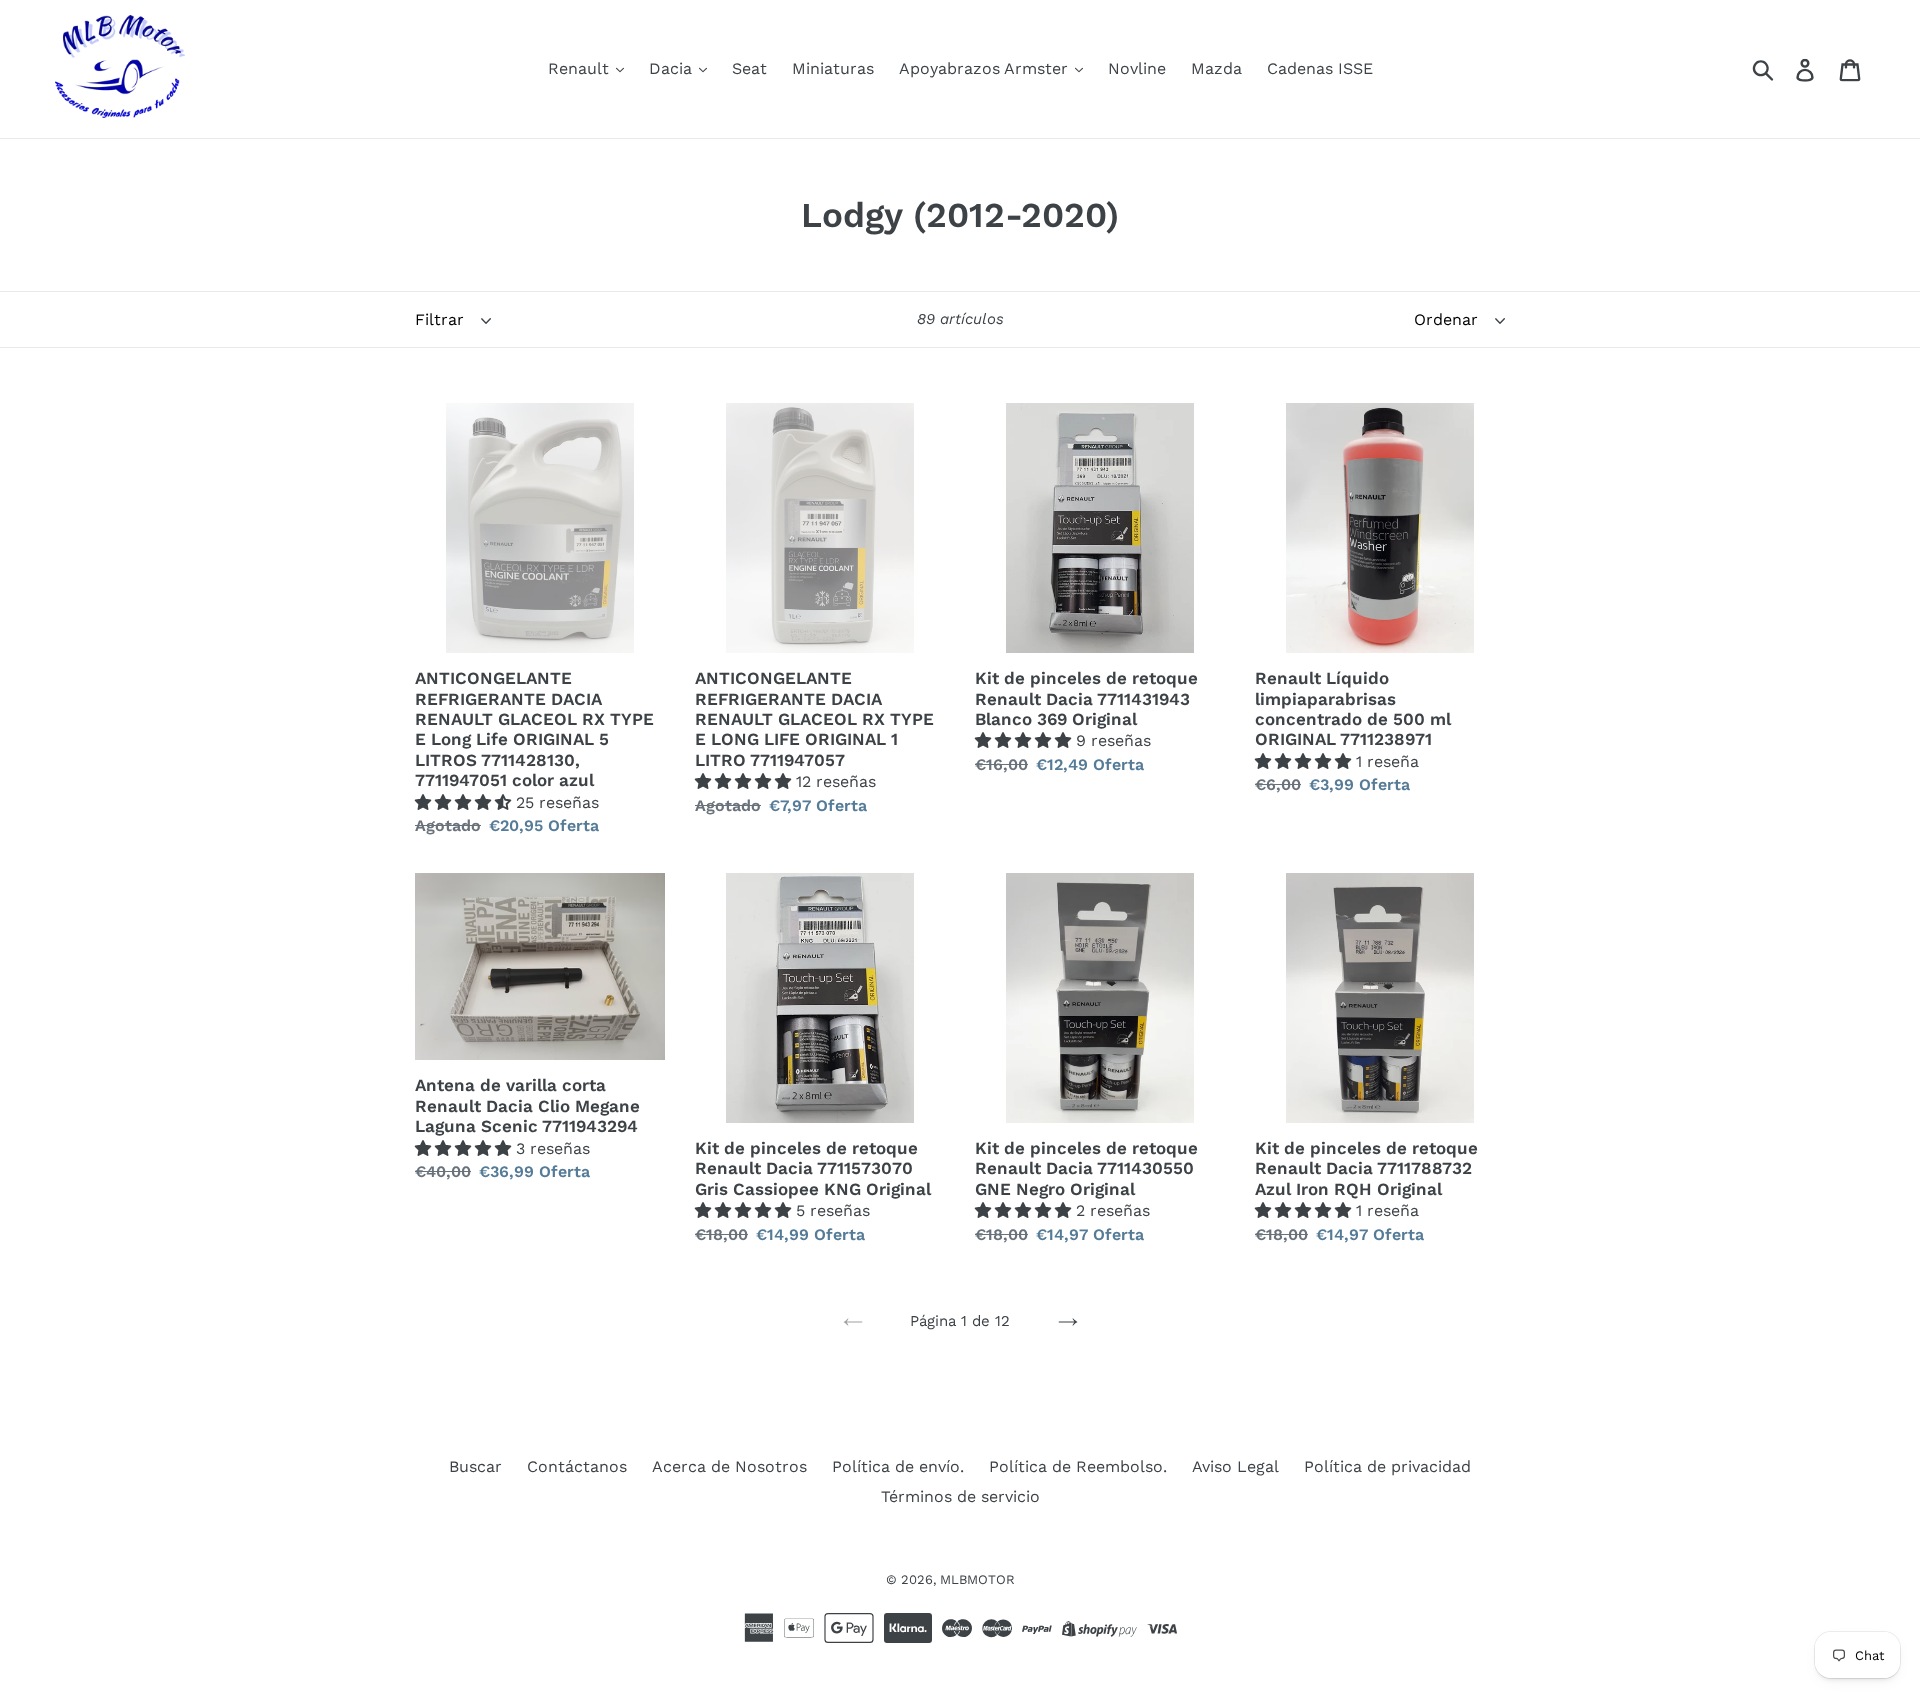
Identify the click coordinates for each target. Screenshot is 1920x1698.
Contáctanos (577, 1466)
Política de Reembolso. (1078, 1466)
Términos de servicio (960, 1496)
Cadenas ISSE (1320, 68)
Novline (1137, 68)
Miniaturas (833, 68)
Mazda (1216, 68)
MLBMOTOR (977, 1579)
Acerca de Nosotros (729, 1466)
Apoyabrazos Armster (986, 68)
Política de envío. (898, 1466)
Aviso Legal (1235, 1466)
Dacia (673, 68)
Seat (749, 68)
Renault (581, 68)
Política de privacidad (1387, 1466)
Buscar (475, 1466)
